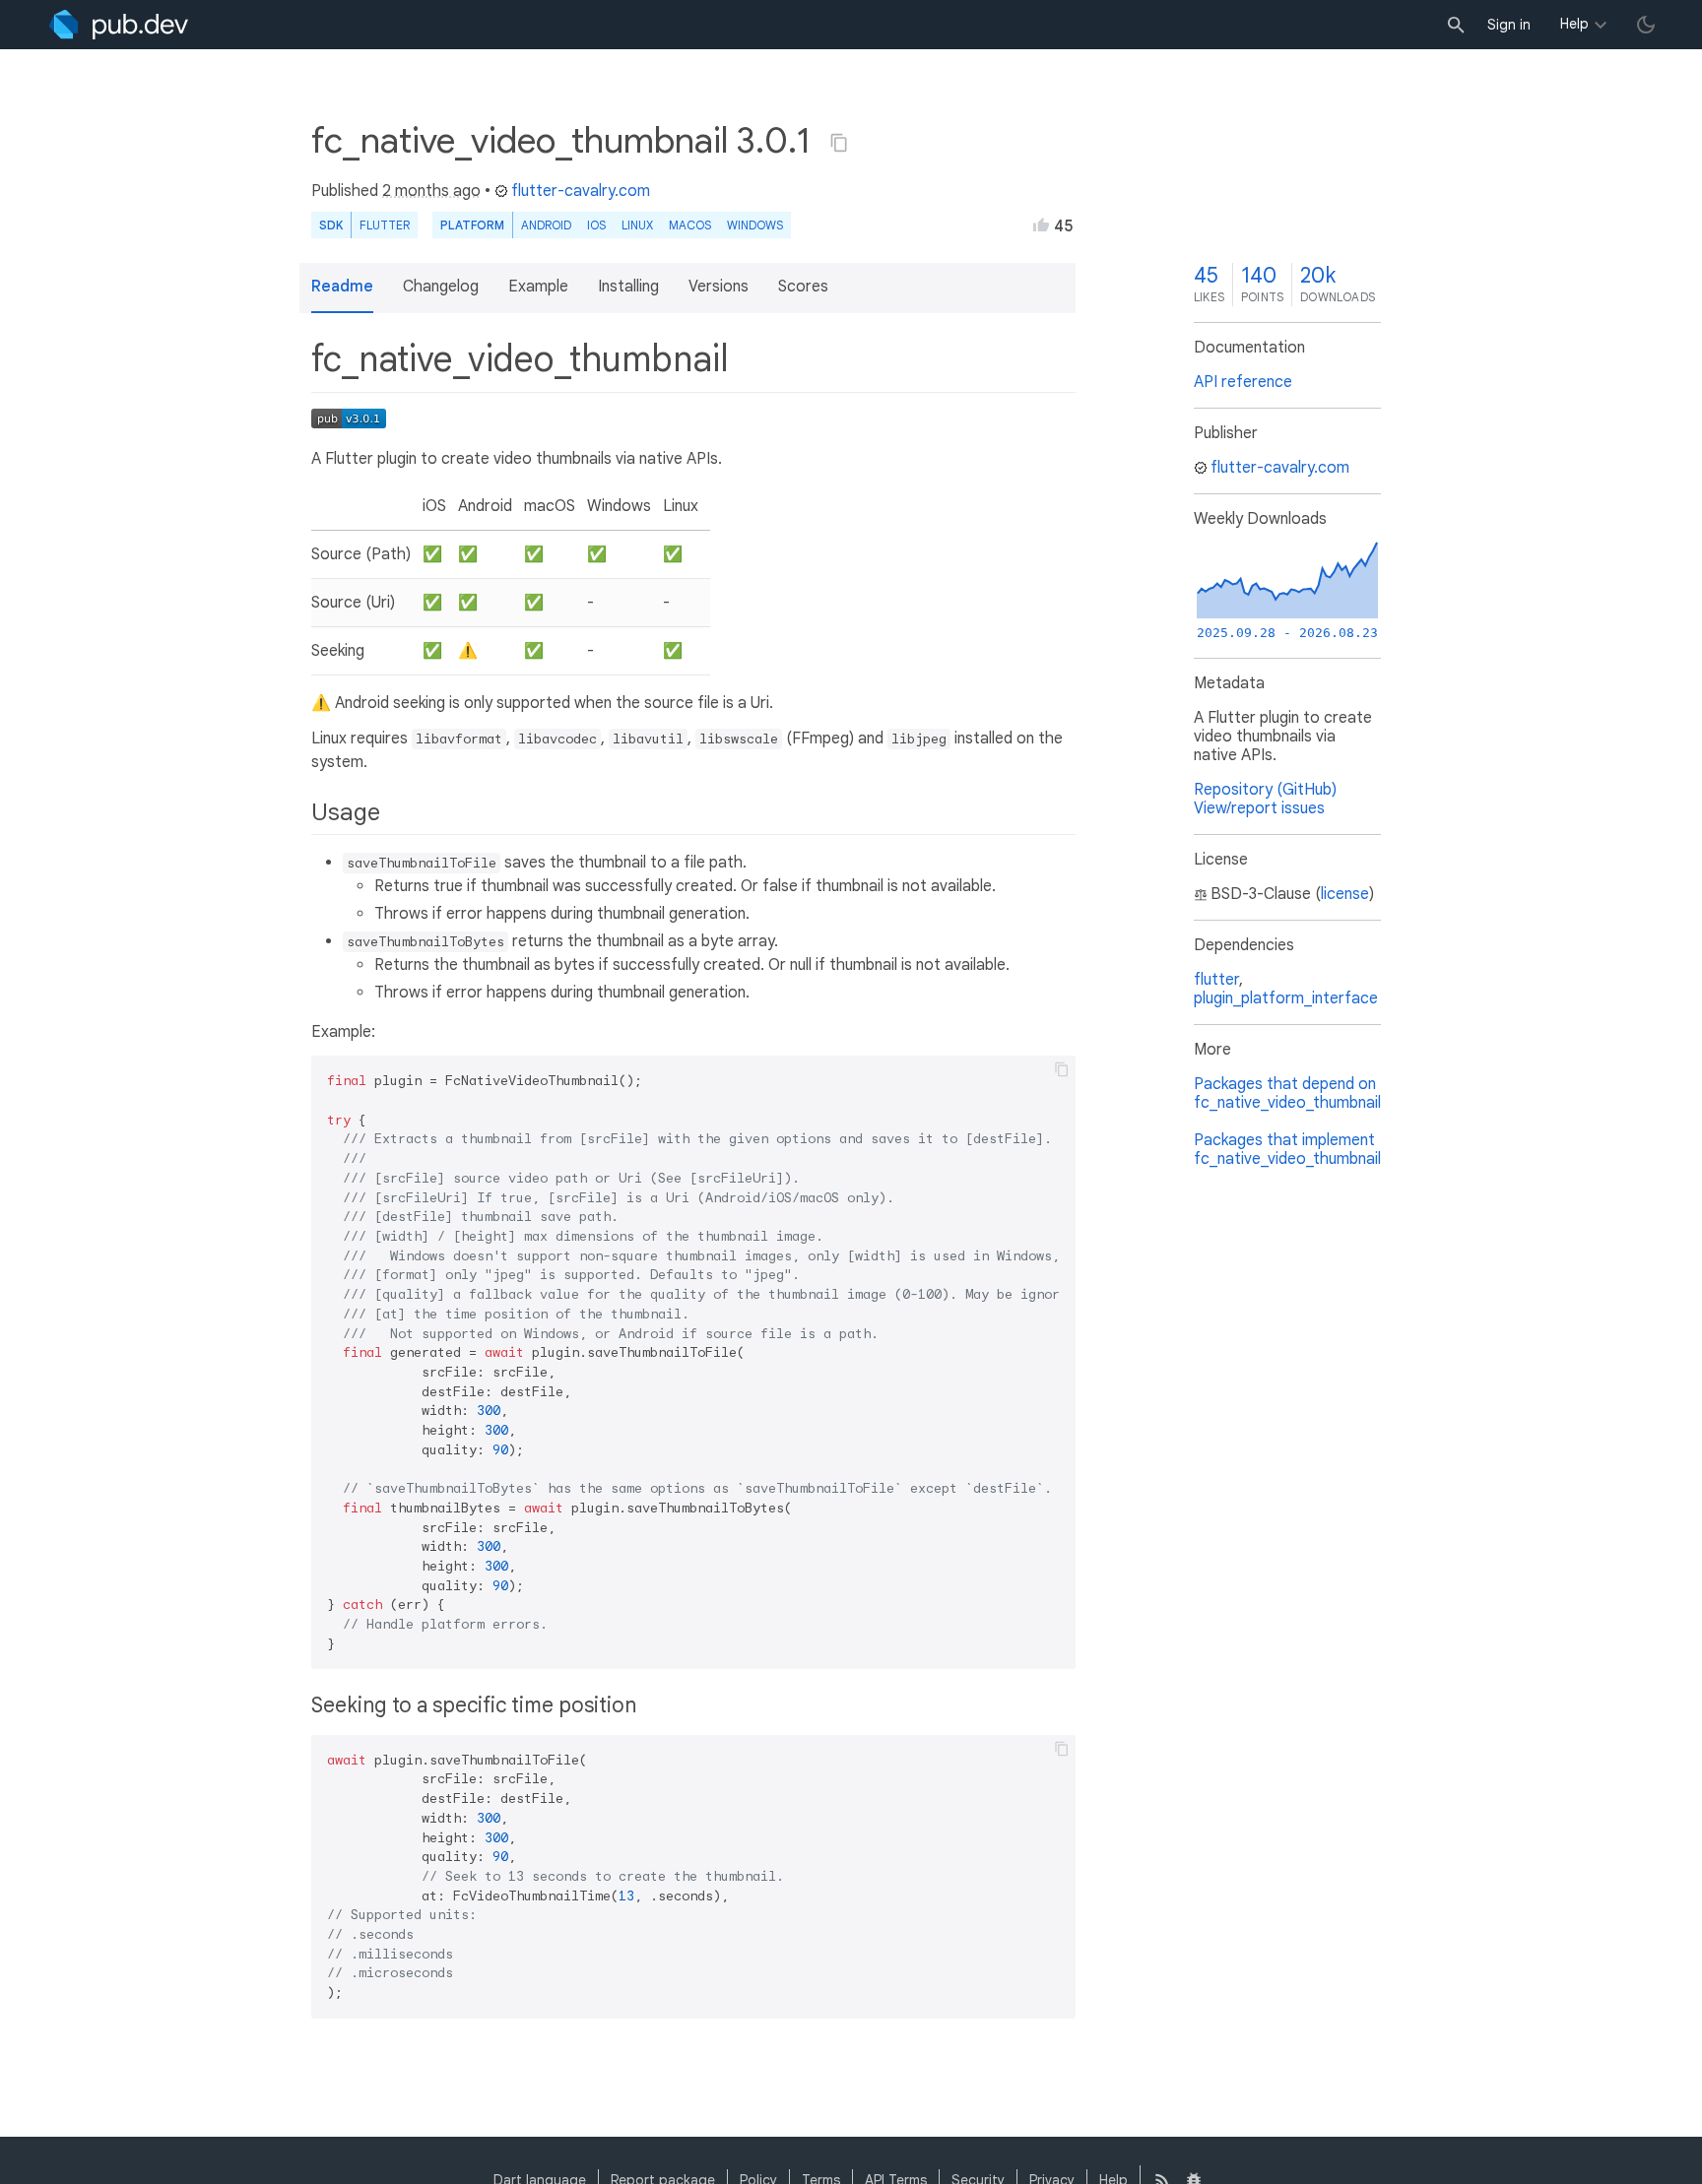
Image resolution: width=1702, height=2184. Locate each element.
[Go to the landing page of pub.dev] (119, 25)
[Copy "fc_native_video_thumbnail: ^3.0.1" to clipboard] (839, 143)
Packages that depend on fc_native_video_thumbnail (1287, 1093)
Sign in (1509, 25)
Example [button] (538, 287)
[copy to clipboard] (1062, 1069)
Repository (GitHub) (1265, 790)
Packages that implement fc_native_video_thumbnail (1287, 1150)
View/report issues (1259, 808)
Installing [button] (628, 287)
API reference (1243, 382)
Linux (637, 225)
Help (1574, 24)
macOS (690, 225)
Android (546, 225)
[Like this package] (1041, 225)
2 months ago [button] (431, 191)
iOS (596, 225)
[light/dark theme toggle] (1646, 25)
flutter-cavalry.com (581, 191)
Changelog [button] (441, 287)
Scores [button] (803, 287)
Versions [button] (719, 287)
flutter (1216, 980)
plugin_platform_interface (1286, 998)
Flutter (385, 225)
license (1345, 894)
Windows (755, 225)
